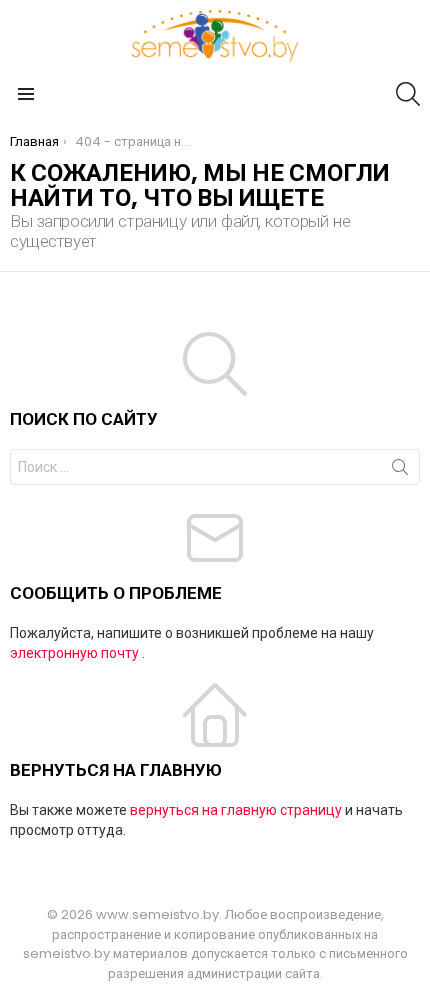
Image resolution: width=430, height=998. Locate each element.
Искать (400, 471)
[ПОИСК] (408, 94)
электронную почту (74, 653)
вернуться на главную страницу (236, 810)
